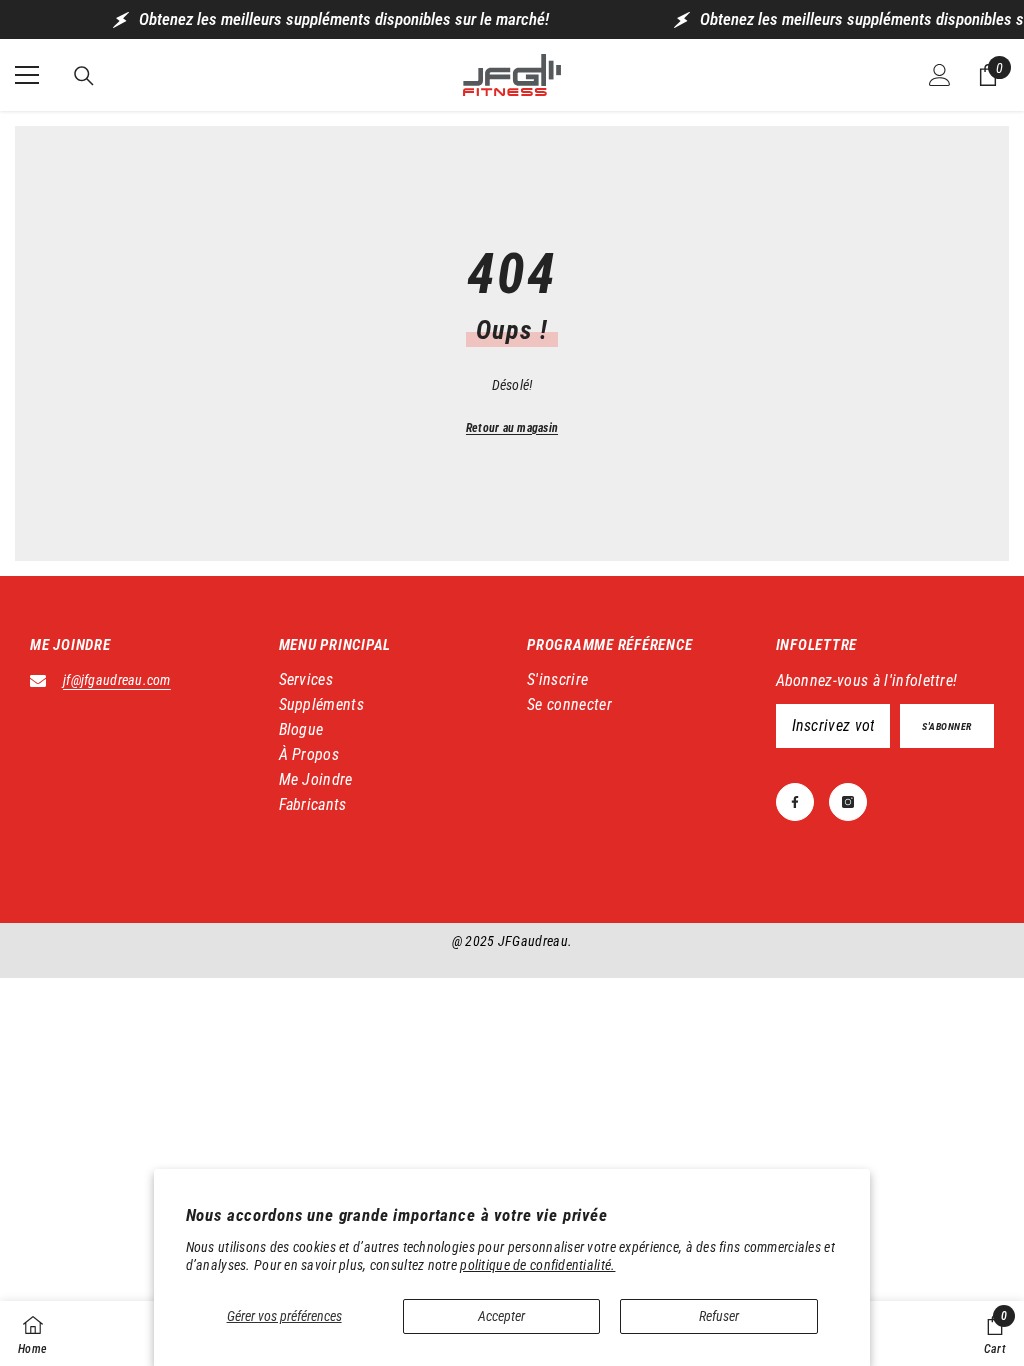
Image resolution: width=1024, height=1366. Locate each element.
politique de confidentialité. (537, 1265)
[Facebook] (795, 802)
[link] (995, 1333)
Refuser (719, 1316)
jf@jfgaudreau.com (117, 680)
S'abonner (947, 726)
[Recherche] (84, 76)
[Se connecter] (940, 75)
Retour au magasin (512, 428)
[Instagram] (848, 802)
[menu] (27, 75)
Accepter (501, 1316)
